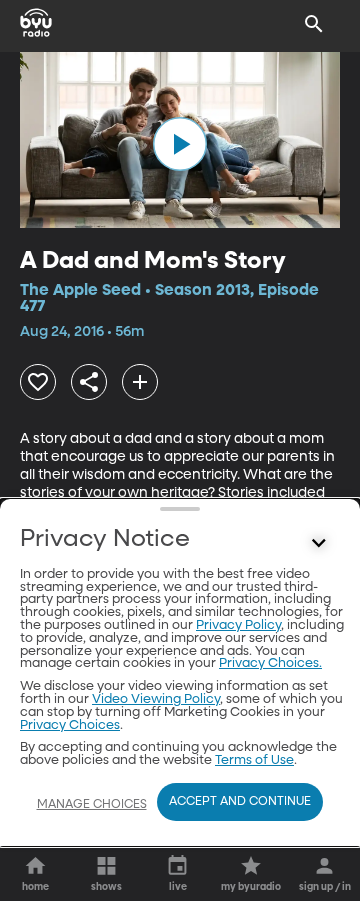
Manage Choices (92, 805)
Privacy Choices (70, 725)
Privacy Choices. (270, 663)
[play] (180, 144)
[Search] (314, 24)
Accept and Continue (240, 802)
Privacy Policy (238, 625)
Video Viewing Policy (156, 699)
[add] (140, 382)
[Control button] (319, 544)
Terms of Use (254, 760)
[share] (89, 382)
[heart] (38, 382)
